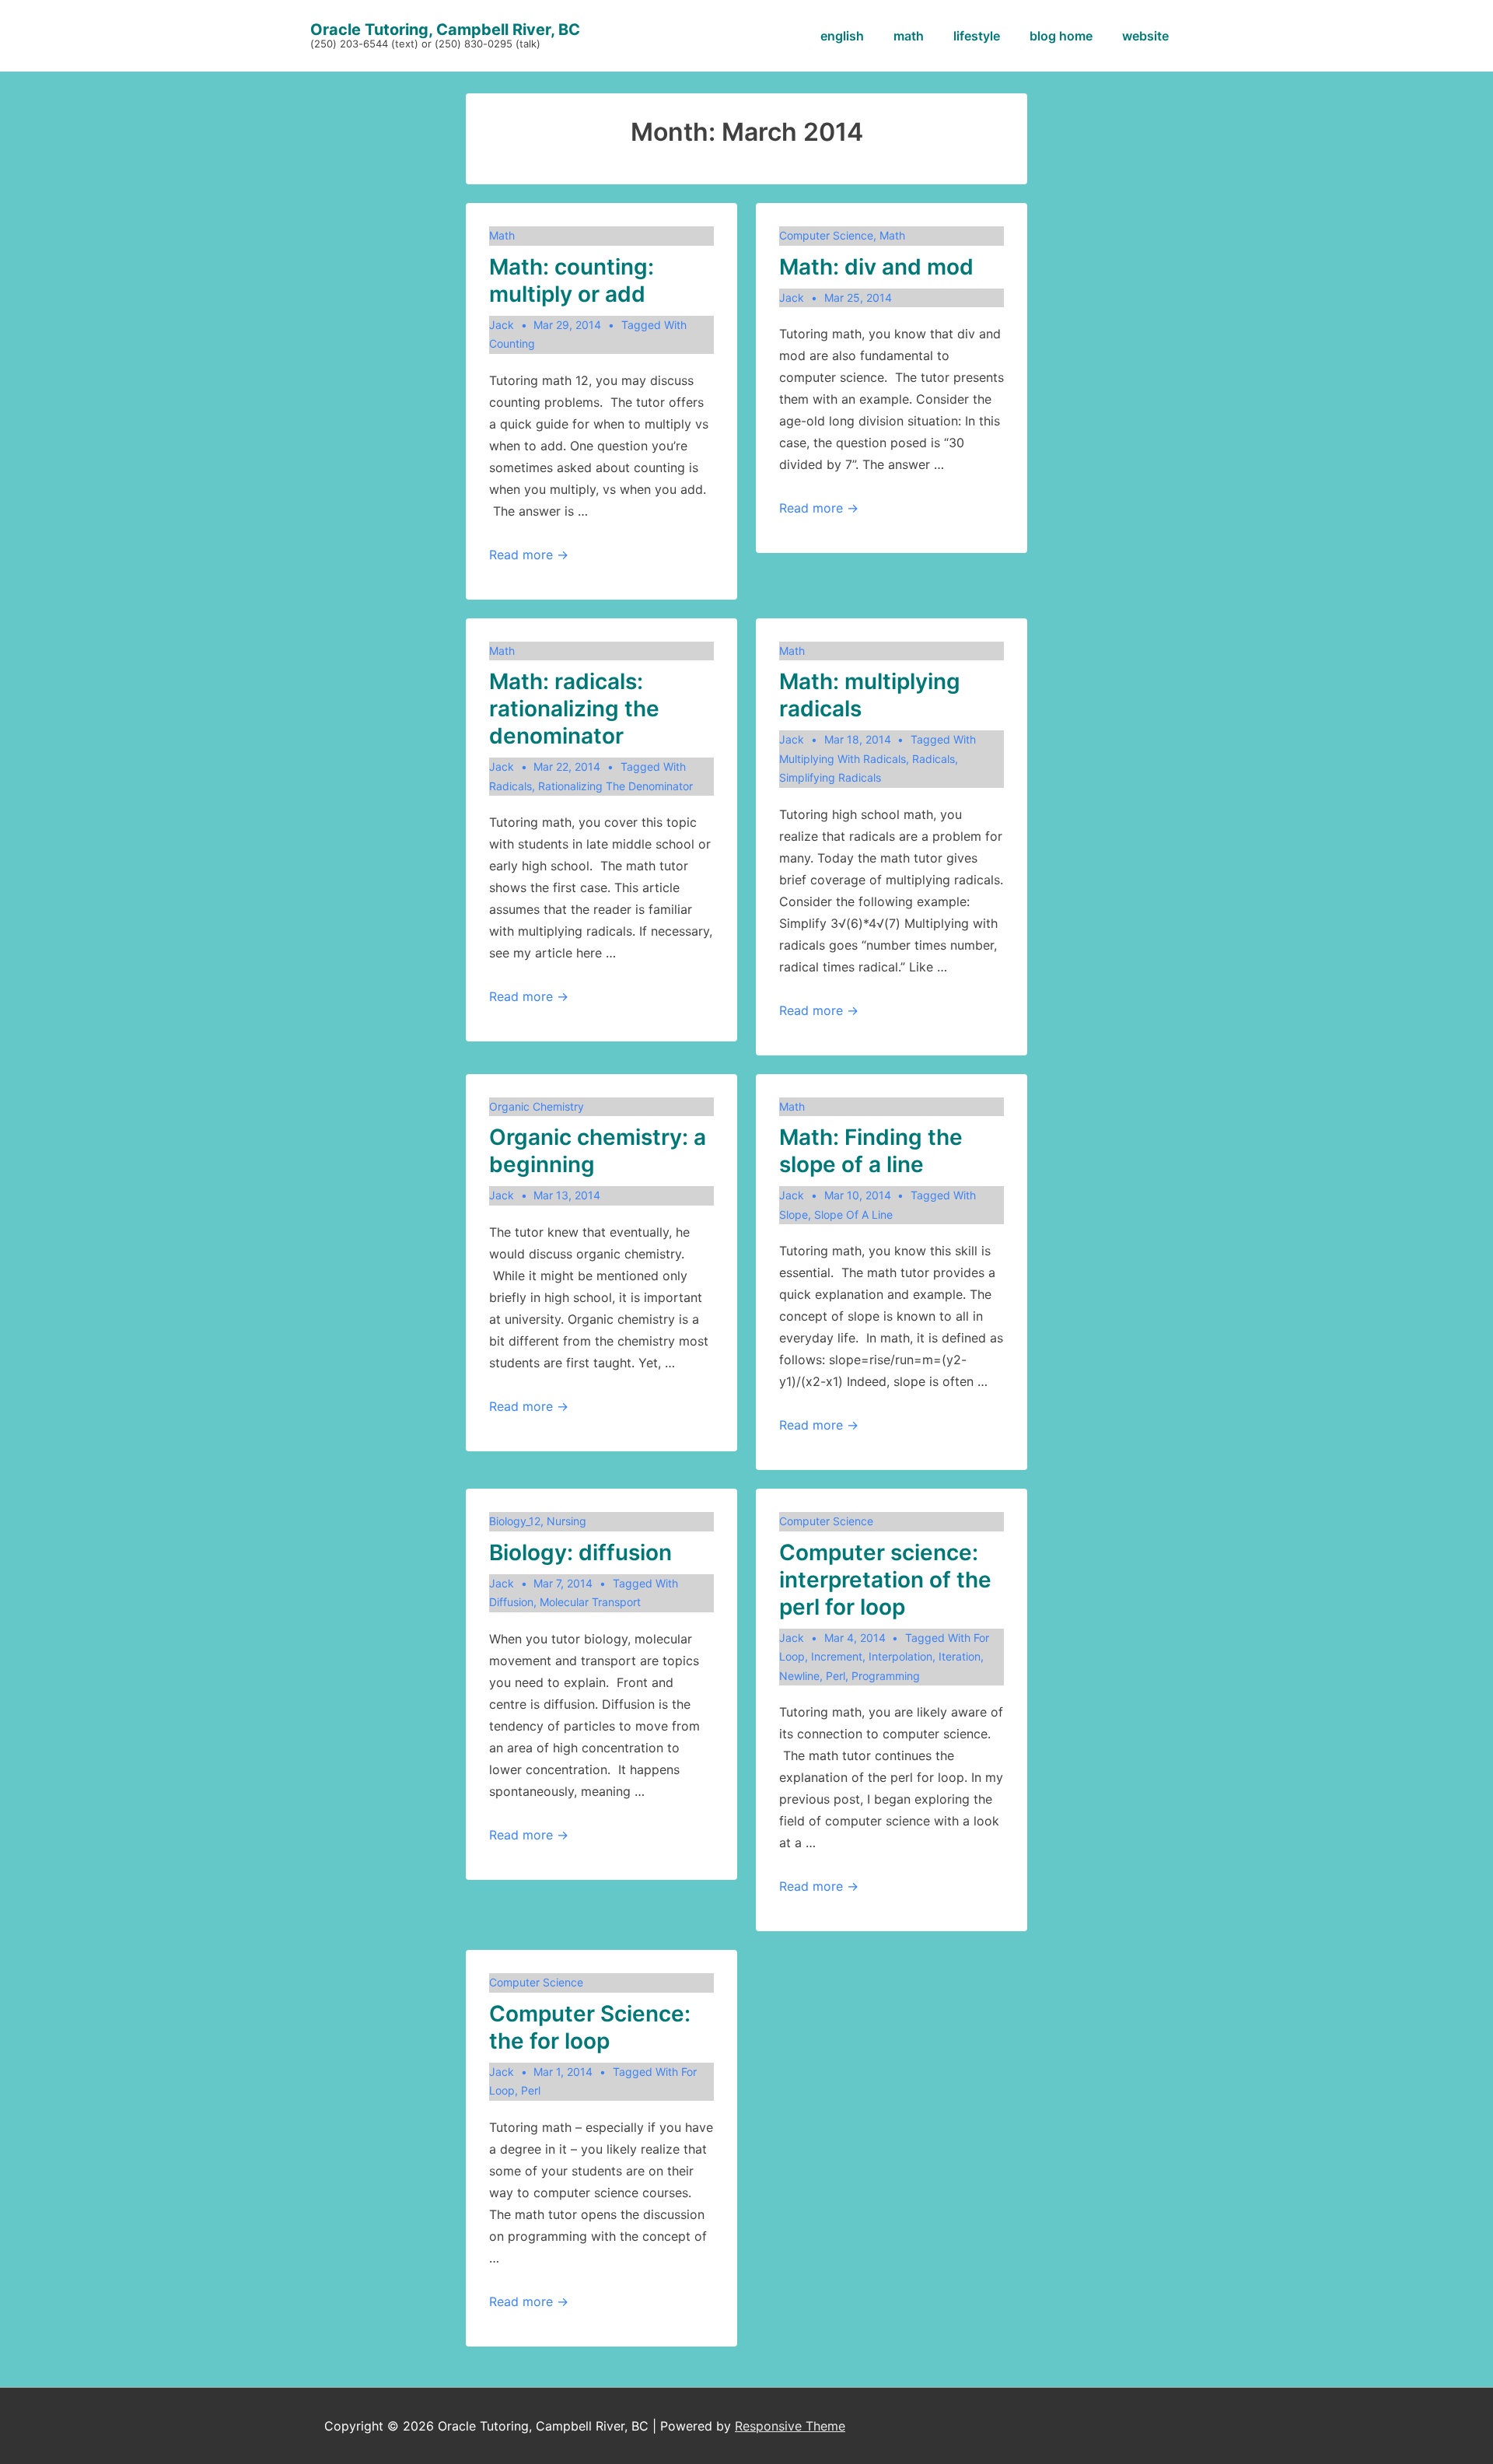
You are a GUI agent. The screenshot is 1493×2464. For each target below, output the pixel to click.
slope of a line (853, 1214)
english (842, 36)
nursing (566, 1521)
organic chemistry (537, 1106)
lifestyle (977, 36)
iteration (960, 1656)
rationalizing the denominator (615, 786)
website (1145, 36)
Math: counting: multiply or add (572, 280)
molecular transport (590, 1602)
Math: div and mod (876, 267)
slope (794, 1214)
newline (799, 1676)
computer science (826, 235)
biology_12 (515, 1521)
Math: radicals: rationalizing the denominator (574, 709)
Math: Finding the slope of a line (871, 1151)
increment (837, 1656)
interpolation (900, 1656)
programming (886, 1676)
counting (512, 343)
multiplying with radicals (843, 759)
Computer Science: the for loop (590, 2027)
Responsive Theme (790, 2426)
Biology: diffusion (580, 1552)
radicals (510, 786)
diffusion (511, 1602)
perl (836, 1676)
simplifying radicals (830, 777)
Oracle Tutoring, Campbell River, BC (445, 30)
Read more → (529, 555)
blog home (1061, 36)
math (909, 36)
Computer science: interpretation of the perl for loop (885, 1580)
